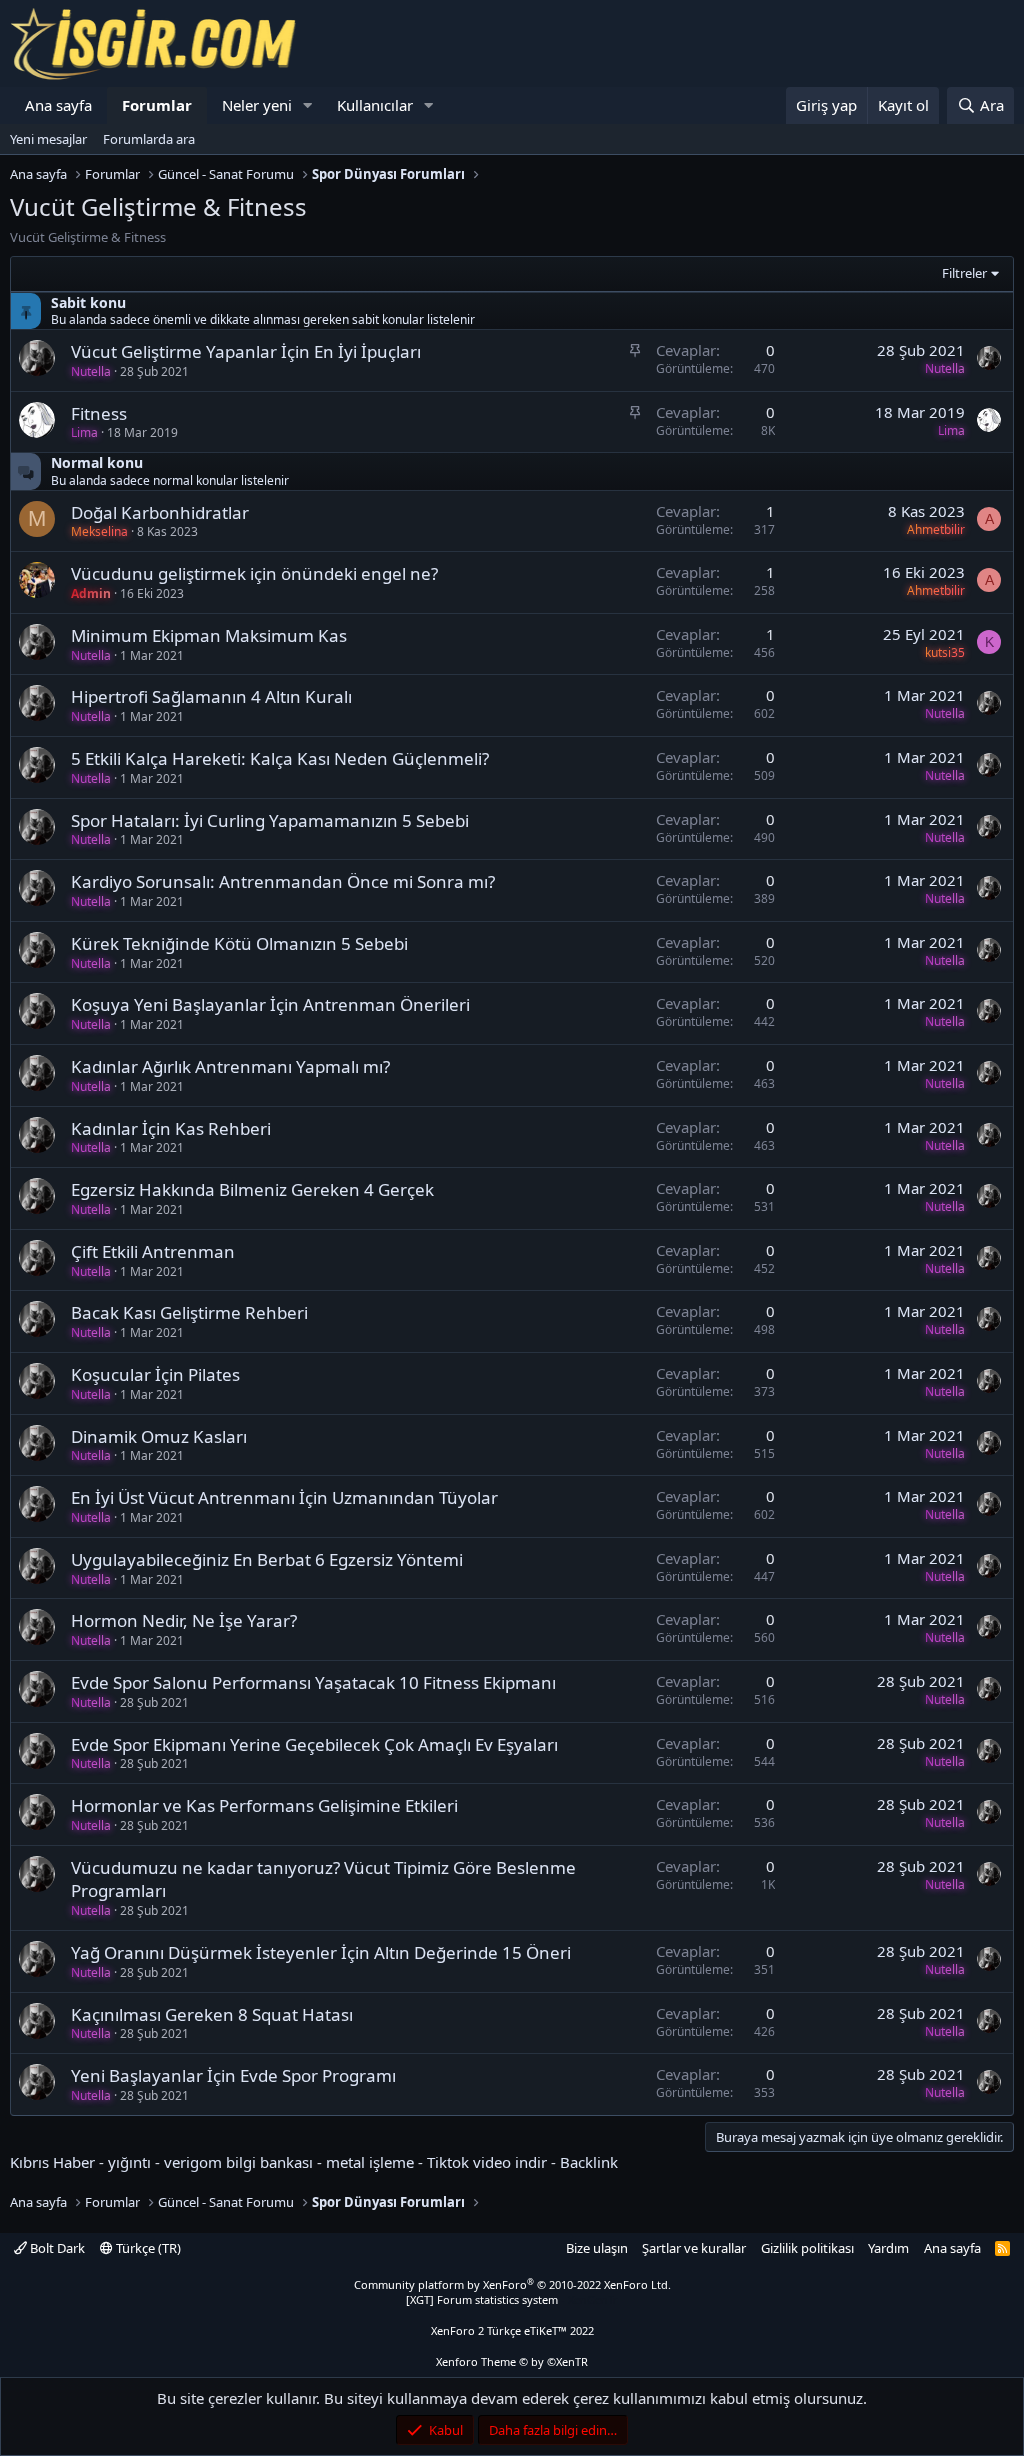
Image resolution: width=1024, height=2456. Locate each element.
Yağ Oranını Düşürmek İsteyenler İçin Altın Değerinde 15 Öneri (321, 1952)
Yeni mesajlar (48, 139)
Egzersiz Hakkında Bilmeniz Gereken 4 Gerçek (252, 1189)
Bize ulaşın (597, 2248)
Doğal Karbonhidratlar (160, 512)
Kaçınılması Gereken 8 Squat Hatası (212, 2014)
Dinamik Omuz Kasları (159, 1436)
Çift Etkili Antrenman (153, 1251)
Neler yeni (257, 105)
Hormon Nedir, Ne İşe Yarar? (184, 1620)
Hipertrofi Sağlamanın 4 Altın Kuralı (211, 696)
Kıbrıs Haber (52, 2162)
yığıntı (129, 2162)
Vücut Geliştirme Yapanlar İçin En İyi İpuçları (246, 351)
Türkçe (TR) (147, 2248)
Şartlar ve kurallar (694, 2248)
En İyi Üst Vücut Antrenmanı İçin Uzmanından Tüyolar (284, 1497)
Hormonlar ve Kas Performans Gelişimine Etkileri (264, 1805)
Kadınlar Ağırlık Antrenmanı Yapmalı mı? (230, 1066)
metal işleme (370, 2162)
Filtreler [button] (964, 273)
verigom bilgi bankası (238, 2162)
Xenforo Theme (512, 2361)
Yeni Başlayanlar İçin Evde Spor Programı (233, 2075)
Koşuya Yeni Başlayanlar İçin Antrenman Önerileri (270, 1004)
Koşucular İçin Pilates (155, 1374)
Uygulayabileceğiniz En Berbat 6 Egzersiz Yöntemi (267, 1559)
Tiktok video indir (487, 2162)
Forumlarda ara (149, 139)
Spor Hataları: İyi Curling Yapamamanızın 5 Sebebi (270, 820)
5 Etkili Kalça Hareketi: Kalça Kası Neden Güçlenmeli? (280, 758)
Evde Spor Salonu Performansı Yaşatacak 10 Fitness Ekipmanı (313, 1682)
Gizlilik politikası (807, 2248)
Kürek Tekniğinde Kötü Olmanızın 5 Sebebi (239, 943)
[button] (308, 105)
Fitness (99, 413)
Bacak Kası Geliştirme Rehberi (189, 1312)
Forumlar (157, 105)
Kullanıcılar (375, 105)
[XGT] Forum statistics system (512, 2299)
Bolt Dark (56, 2248)
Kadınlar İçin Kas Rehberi (171, 1128)
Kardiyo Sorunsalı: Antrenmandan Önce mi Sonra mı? (283, 881)
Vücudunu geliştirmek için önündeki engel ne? (254, 573)
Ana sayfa (58, 105)
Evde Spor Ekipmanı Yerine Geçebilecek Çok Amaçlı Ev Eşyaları (314, 1744)
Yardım (888, 2248)
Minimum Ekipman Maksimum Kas (209, 635)
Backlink (589, 2162)
